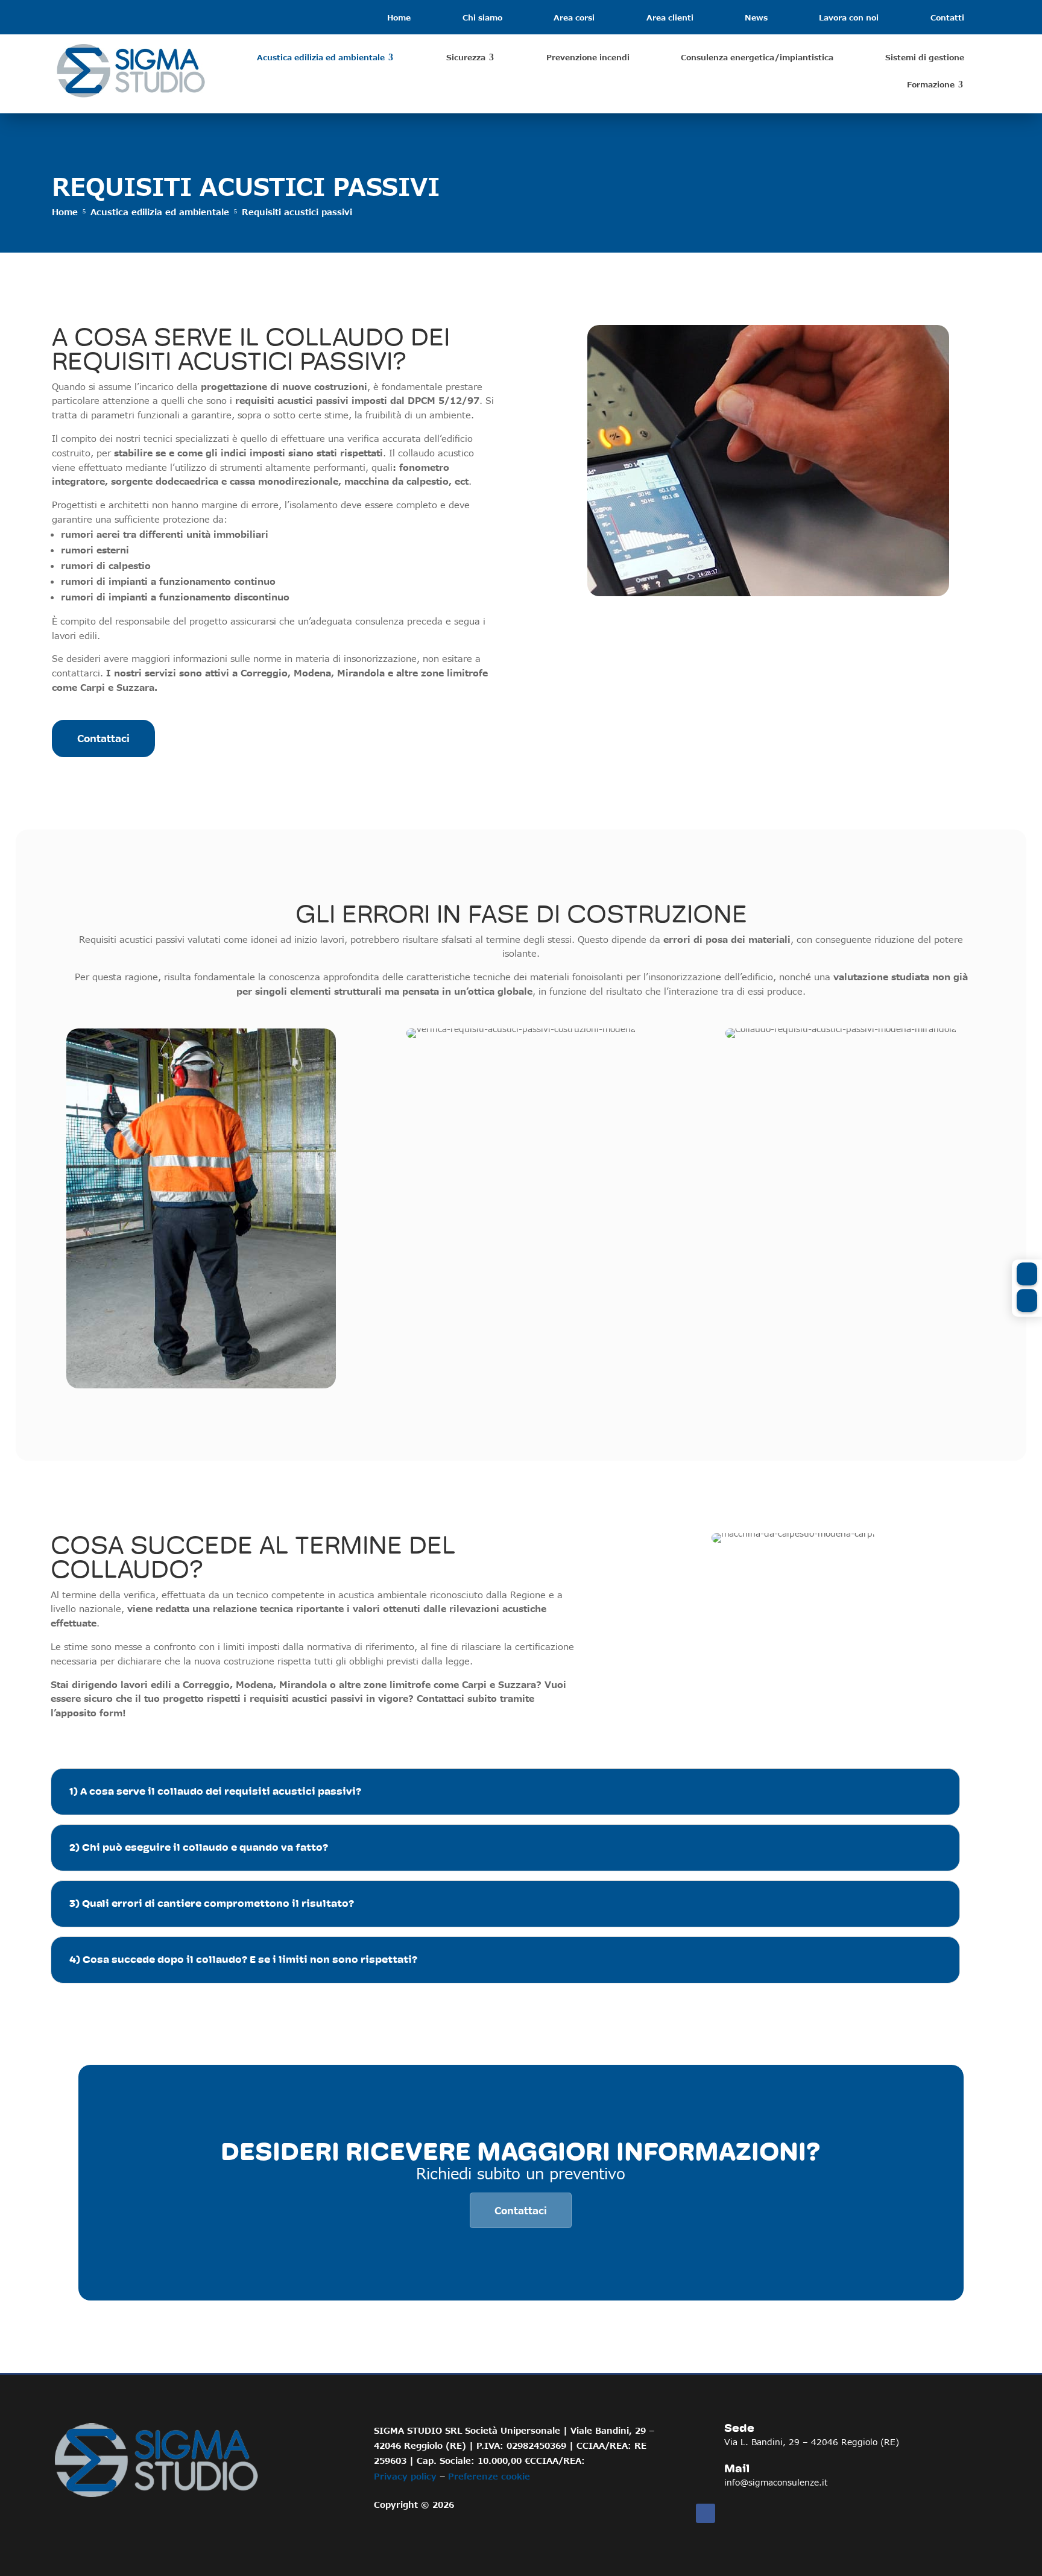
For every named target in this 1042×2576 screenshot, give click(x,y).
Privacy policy (405, 2476)
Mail (737, 2469)
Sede (739, 2428)
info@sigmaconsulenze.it (776, 2482)
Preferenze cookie (489, 2476)
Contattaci (103, 738)
